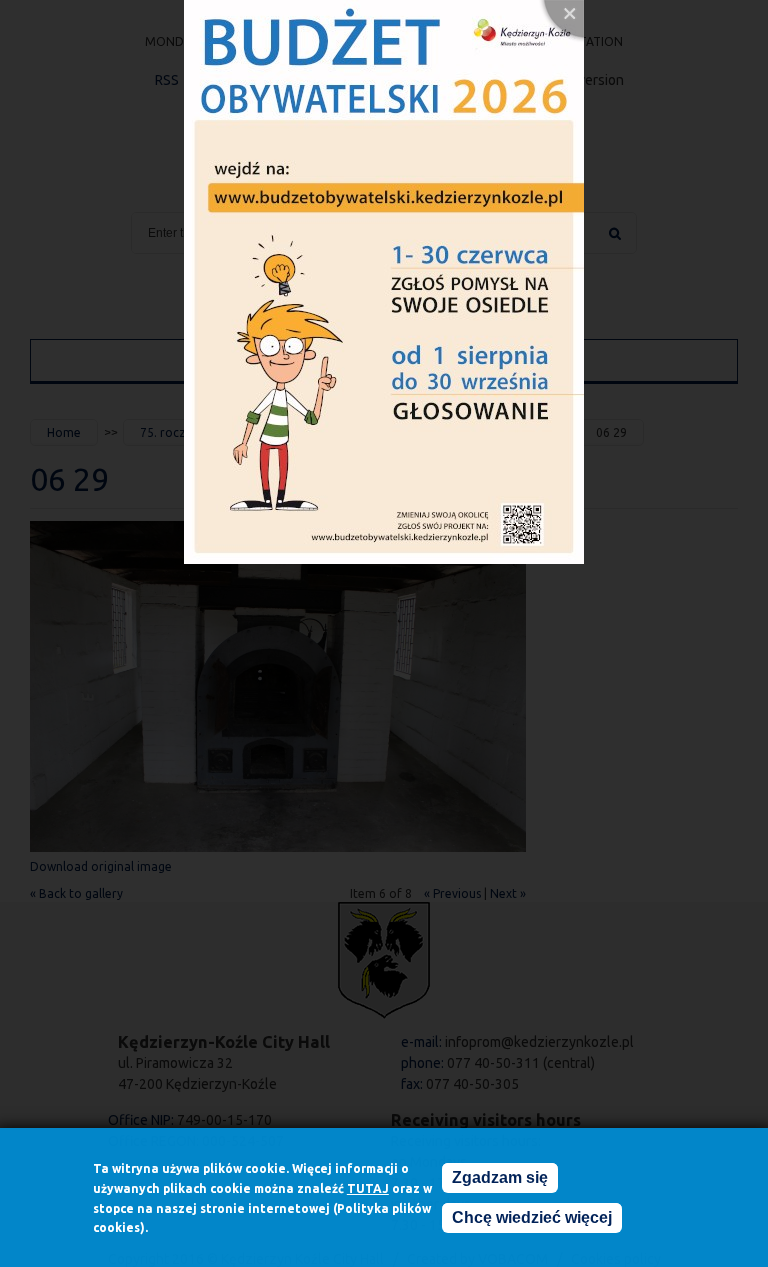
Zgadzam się (500, 1177)
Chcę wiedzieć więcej (532, 1217)
